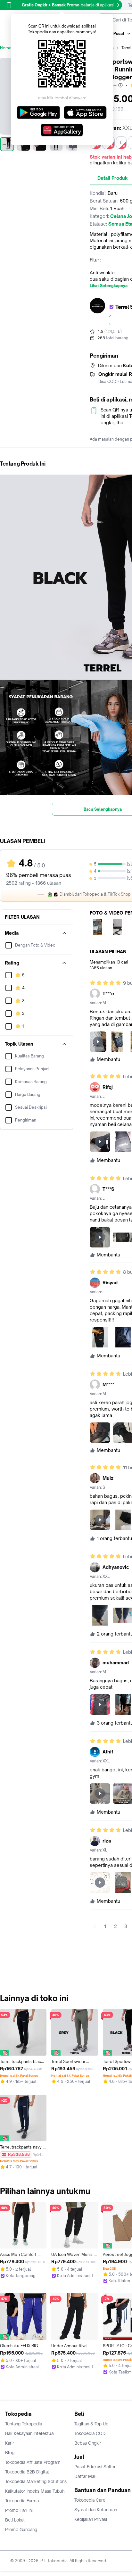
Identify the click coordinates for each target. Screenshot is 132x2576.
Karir (10, 2443)
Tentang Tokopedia (24, 2424)
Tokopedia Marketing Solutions (36, 2481)
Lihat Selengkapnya (109, 286)
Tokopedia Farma (22, 2501)
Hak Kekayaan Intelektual (30, 2433)
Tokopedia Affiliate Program (33, 2462)
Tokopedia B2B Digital (27, 2472)
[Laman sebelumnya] (95, 1926)
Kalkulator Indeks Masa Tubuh (35, 2491)
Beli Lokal (15, 2520)
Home (6, 48)
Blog (10, 2453)
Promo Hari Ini (19, 2510)
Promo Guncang (21, 2530)
